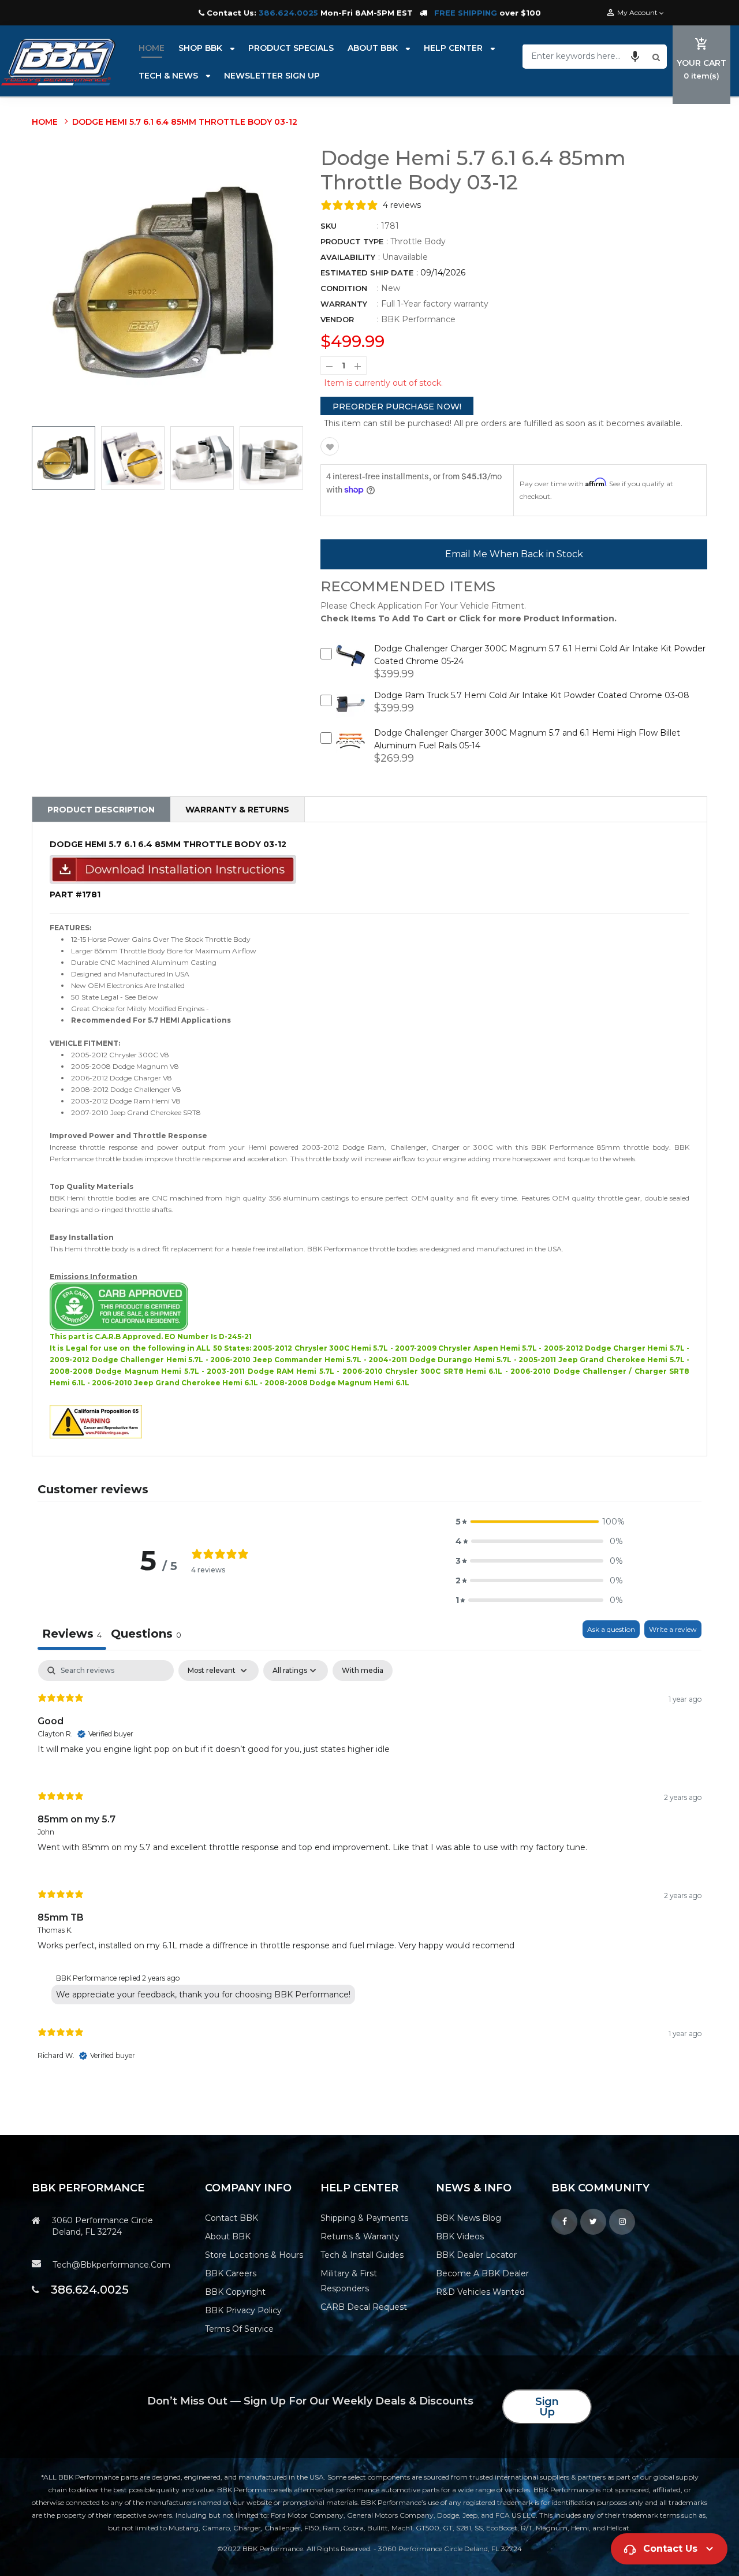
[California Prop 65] (96, 1421)
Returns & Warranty (360, 2236)
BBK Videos (460, 2236)
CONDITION (344, 288)
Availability (348, 257)
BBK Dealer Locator (476, 2255)
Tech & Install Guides (362, 2255)
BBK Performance (418, 319)
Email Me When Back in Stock (514, 554)
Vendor (337, 319)
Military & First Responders (349, 2281)
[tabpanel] (369, 1871)
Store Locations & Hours (254, 2255)
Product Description (101, 810)
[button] (635, 56)
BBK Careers (231, 2273)
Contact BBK (232, 2218)
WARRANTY (344, 304)
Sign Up (547, 2407)
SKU (329, 226)
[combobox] (586, 56)
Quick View (351, 665)
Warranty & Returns (237, 810)
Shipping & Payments (364, 2218)
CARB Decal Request (364, 2307)
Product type (352, 241)
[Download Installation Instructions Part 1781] (173, 869)
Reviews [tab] (72, 1634)
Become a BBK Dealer (482, 2273)
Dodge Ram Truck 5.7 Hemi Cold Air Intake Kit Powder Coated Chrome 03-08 (532, 695)
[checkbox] (363, 1671)
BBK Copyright (235, 2292)
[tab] (146, 1635)
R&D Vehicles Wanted (480, 2292)
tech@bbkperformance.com (111, 2265)
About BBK (228, 2236)
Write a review (673, 1629)
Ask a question (611, 1629)
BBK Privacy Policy (243, 2310)
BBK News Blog (469, 2218)
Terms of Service (239, 2329)
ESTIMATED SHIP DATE (367, 273)
